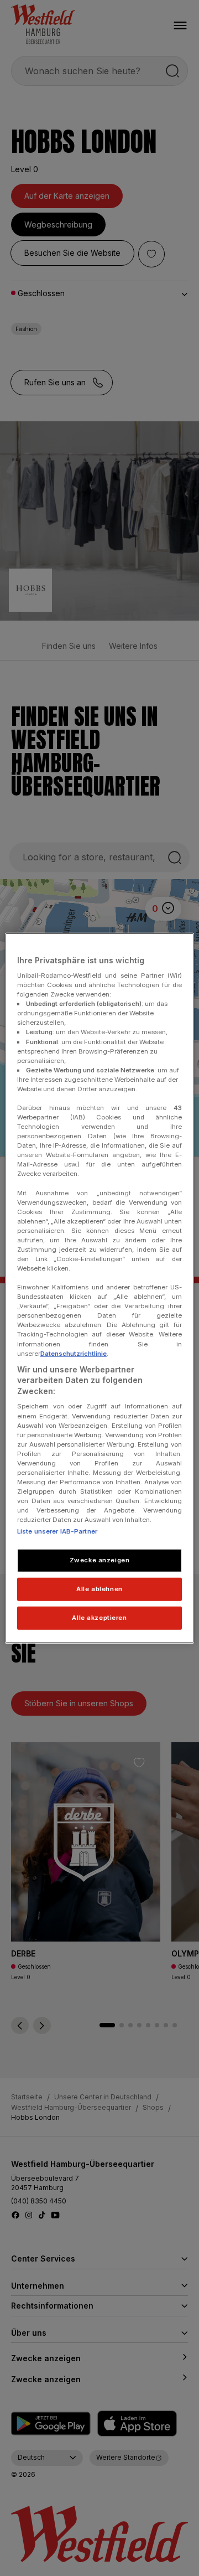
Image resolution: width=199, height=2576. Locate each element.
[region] (99, 1288)
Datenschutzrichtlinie (74, 1353)
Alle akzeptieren (99, 1618)
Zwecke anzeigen (100, 1560)
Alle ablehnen (99, 1589)
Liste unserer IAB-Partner (57, 1531)
